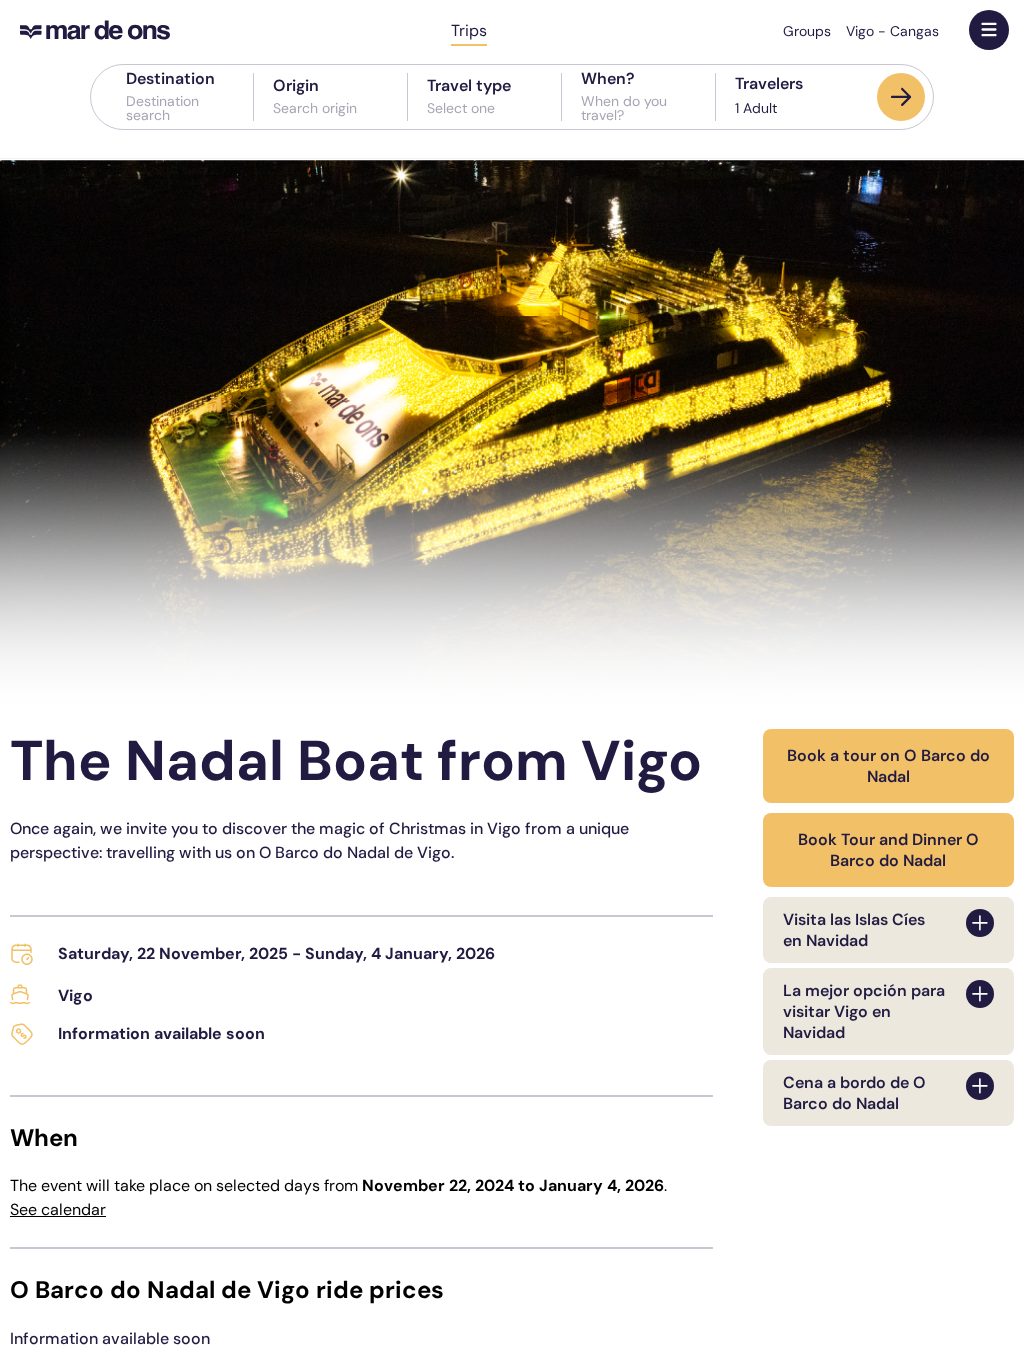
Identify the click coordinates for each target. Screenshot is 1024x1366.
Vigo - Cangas (892, 31)
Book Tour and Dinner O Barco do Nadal (888, 850)
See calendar (58, 1209)
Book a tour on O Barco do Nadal (888, 766)
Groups (807, 31)
